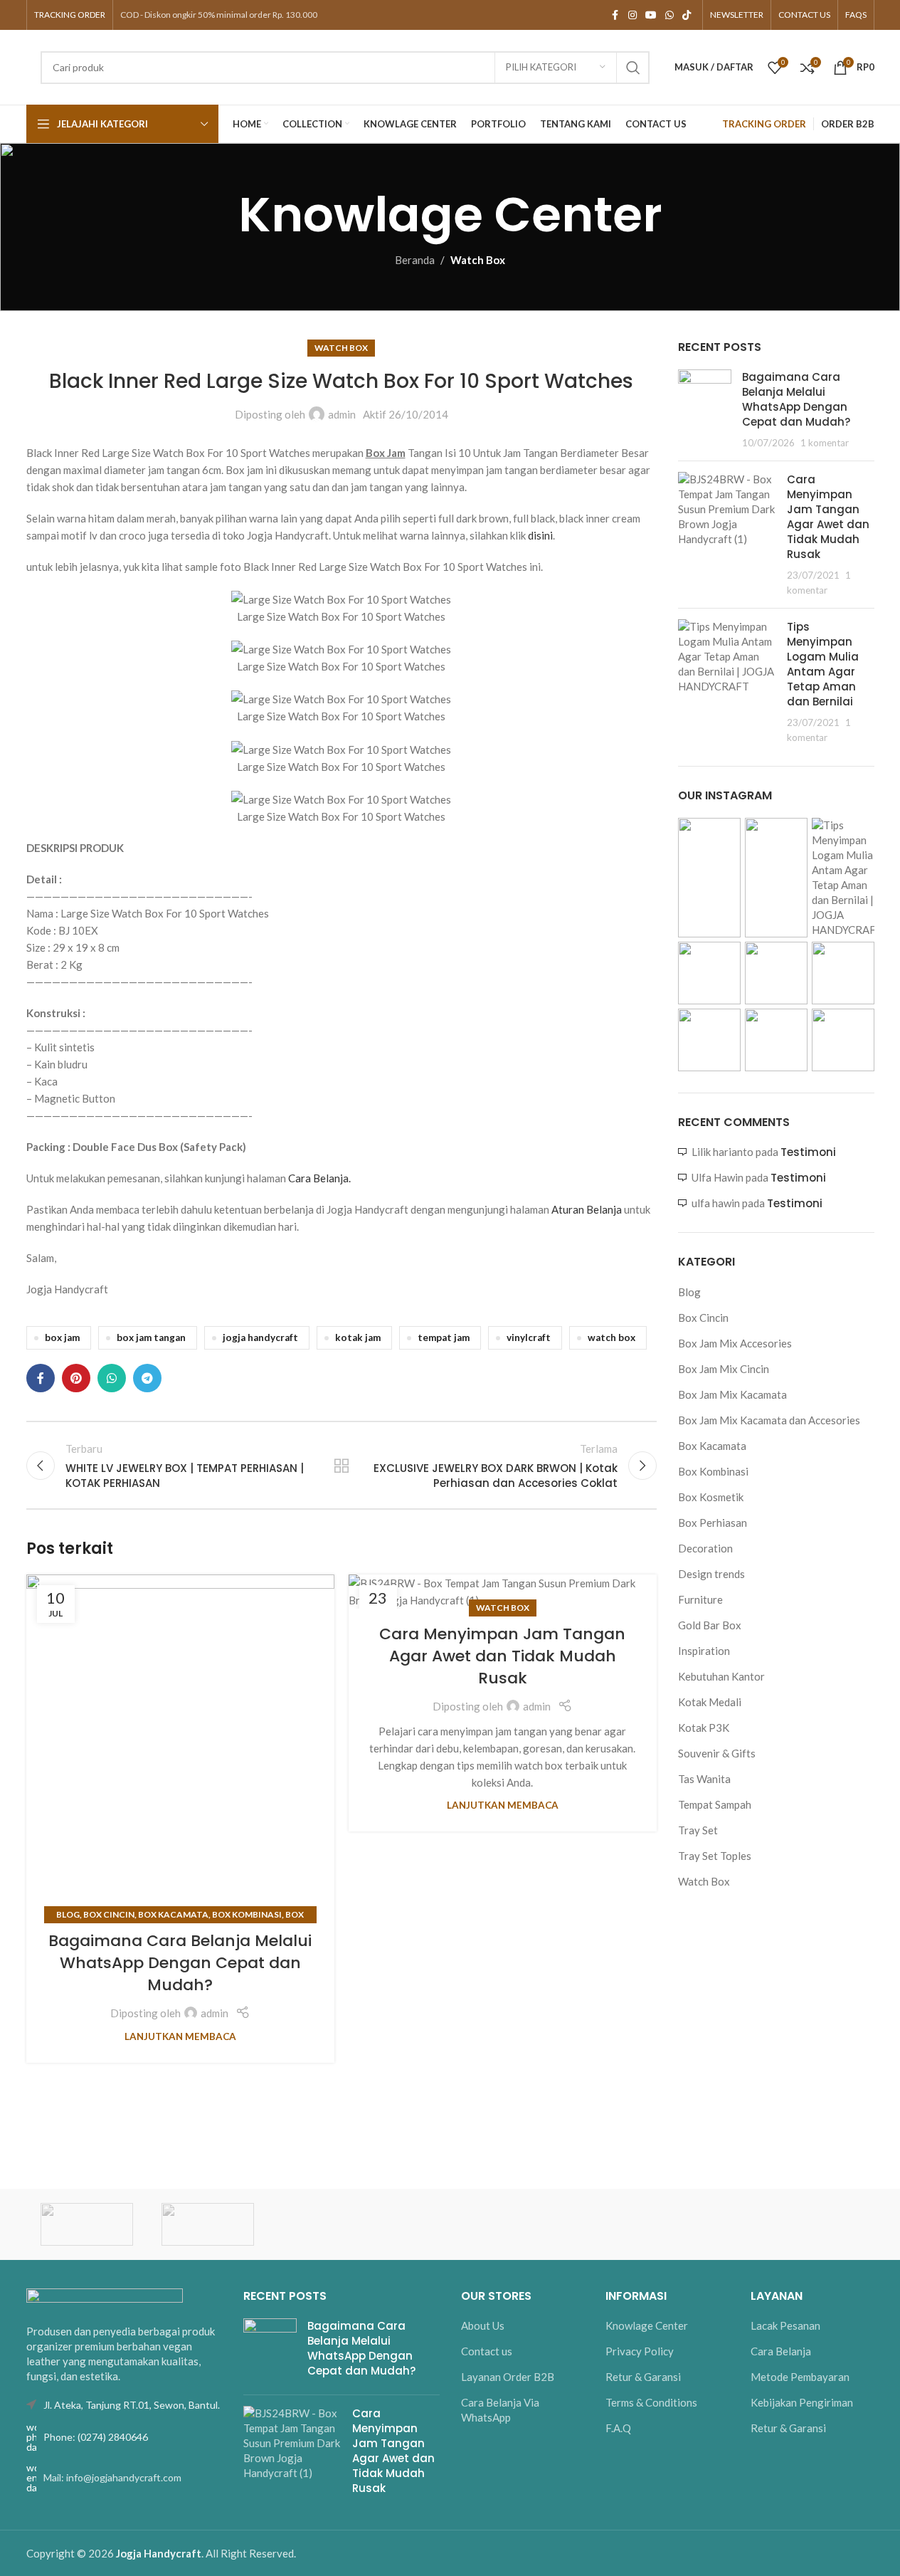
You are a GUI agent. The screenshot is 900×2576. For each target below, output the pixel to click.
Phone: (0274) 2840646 (96, 2437)
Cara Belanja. (319, 1178)
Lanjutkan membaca (180, 2036)
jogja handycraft (260, 1337)
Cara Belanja (781, 2351)
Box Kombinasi (247, 1914)
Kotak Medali (710, 1702)
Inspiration (704, 1651)
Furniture (700, 1599)
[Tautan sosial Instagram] (632, 15)
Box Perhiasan (713, 1523)
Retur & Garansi (643, 2377)
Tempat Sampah (715, 1804)
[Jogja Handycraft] (208, 2224)
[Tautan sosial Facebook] (615, 15)
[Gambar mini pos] (705, 410)
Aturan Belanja (587, 1209)
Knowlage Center (647, 2325)
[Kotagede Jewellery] (87, 2224)
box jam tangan (151, 1337)
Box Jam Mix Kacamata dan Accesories (769, 1420)
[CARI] (633, 68)
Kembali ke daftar (342, 1466)
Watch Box (478, 260)
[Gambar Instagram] (709, 878)
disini (539, 535)
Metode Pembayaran (800, 2377)
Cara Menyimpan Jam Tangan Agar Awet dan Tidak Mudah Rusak (502, 1656)
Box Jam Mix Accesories (735, 1343)
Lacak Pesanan (785, 2325)
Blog (68, 1914)
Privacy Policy (640, 2351)
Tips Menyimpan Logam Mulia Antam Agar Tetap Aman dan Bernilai (823, 664)
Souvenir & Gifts (717, 1753)
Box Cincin (109, 1914)
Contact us (487, 2351)
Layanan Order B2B (508, 2377)
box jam (62, 1337)
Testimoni (808, 1152)
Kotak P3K (704, 1728)
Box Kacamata (173, 1914)
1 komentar (825, 443)
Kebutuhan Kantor (721, 1676)
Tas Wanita (704, 1779)
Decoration (705, 1548)
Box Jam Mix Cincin (724, 1369)
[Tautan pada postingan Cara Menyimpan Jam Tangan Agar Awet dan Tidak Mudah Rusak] (503, 1592)
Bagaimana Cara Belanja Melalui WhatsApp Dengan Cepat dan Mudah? (180, 1963)
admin (342, 414)
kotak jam (358, 1337)
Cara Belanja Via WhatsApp (500, 2410)
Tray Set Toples (715, 1856)
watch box (612, 1337)
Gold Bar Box (710, 1625)
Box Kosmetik (711, 1497)
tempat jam (444, 1337)
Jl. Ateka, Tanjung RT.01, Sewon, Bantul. (132, 2405)
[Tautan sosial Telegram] (147, 1378)
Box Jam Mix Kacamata (732, 1394)
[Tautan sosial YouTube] (651, 15)
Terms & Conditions (651, 2402)
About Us (483, 2325)
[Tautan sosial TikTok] (687, 15)
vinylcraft (529, 1337)
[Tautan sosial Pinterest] (76, 1378)
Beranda (415, 260)
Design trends (711, 1574)
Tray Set (698, 1830)
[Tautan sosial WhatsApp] (669, 15)
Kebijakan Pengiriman (802, 2402)
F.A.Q (618, 2428)
